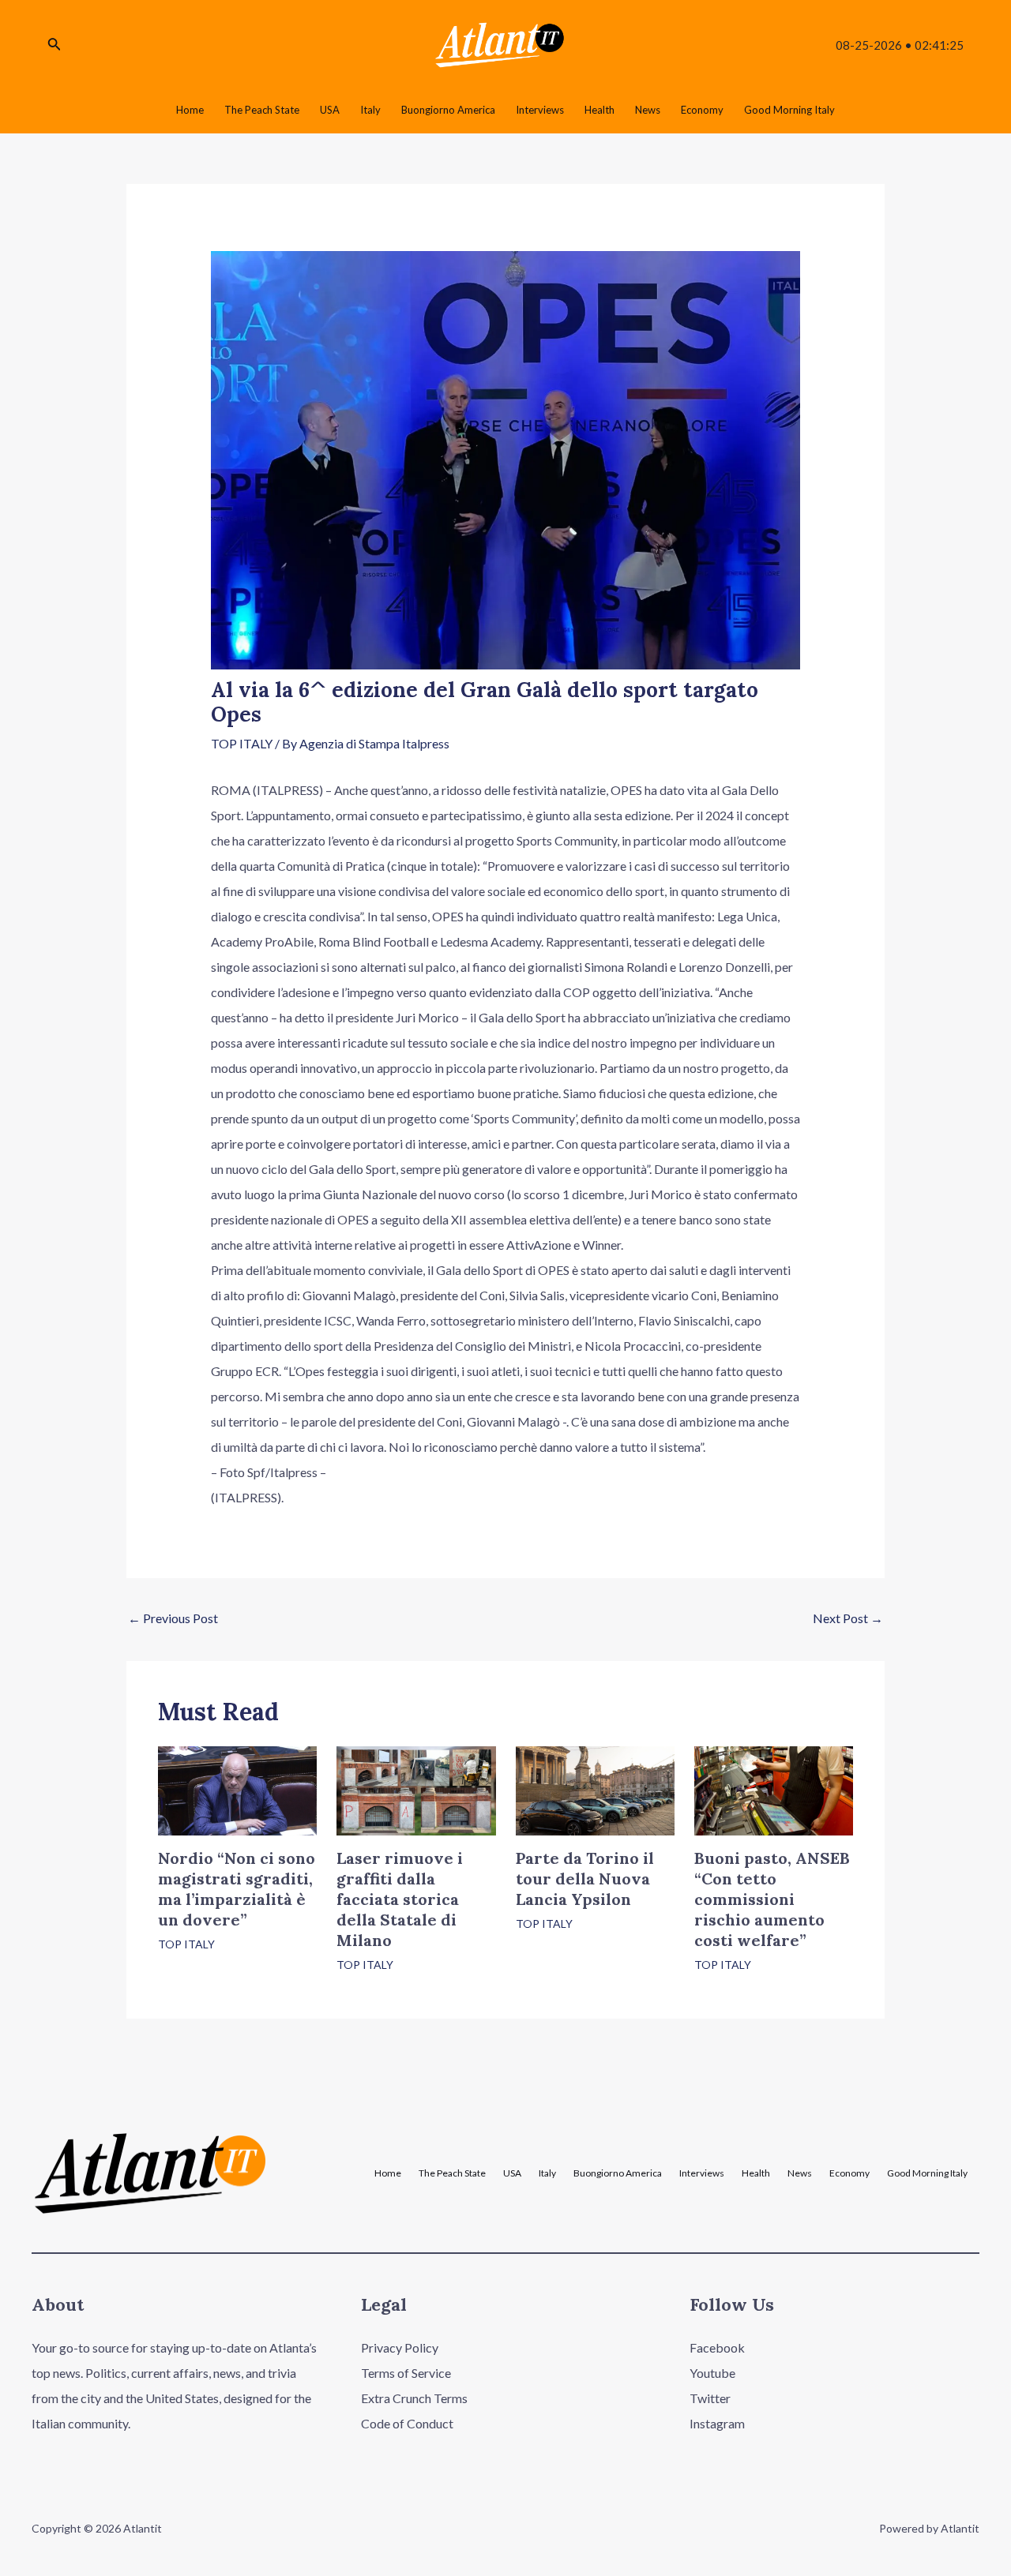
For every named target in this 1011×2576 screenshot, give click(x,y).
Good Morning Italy (927, 2173)
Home (388, 2173)
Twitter (710, 2398)
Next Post (848, 1618)
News (800, 2173)
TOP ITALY (242, 743)
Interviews (702, 2173)
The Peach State (452, 2173)
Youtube (712, 2373)
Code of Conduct (407, 2423)
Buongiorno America (618, 2173)
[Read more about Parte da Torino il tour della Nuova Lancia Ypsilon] (595, 1789)
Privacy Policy (400, 2347)
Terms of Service (406, 2373)
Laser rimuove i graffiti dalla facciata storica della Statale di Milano (400, 1899)
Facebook (717, 2347)
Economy (849, 2173)
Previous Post (173, 1618)
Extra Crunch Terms (414, 2398)
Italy (547, 2173)
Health (756, 2173)
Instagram (717, 2423)
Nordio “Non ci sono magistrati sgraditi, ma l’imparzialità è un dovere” (237, 1889)
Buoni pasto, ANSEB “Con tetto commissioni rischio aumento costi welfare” (772, 1899)
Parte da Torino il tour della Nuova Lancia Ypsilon (585, 1879)
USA (512, 2173)
